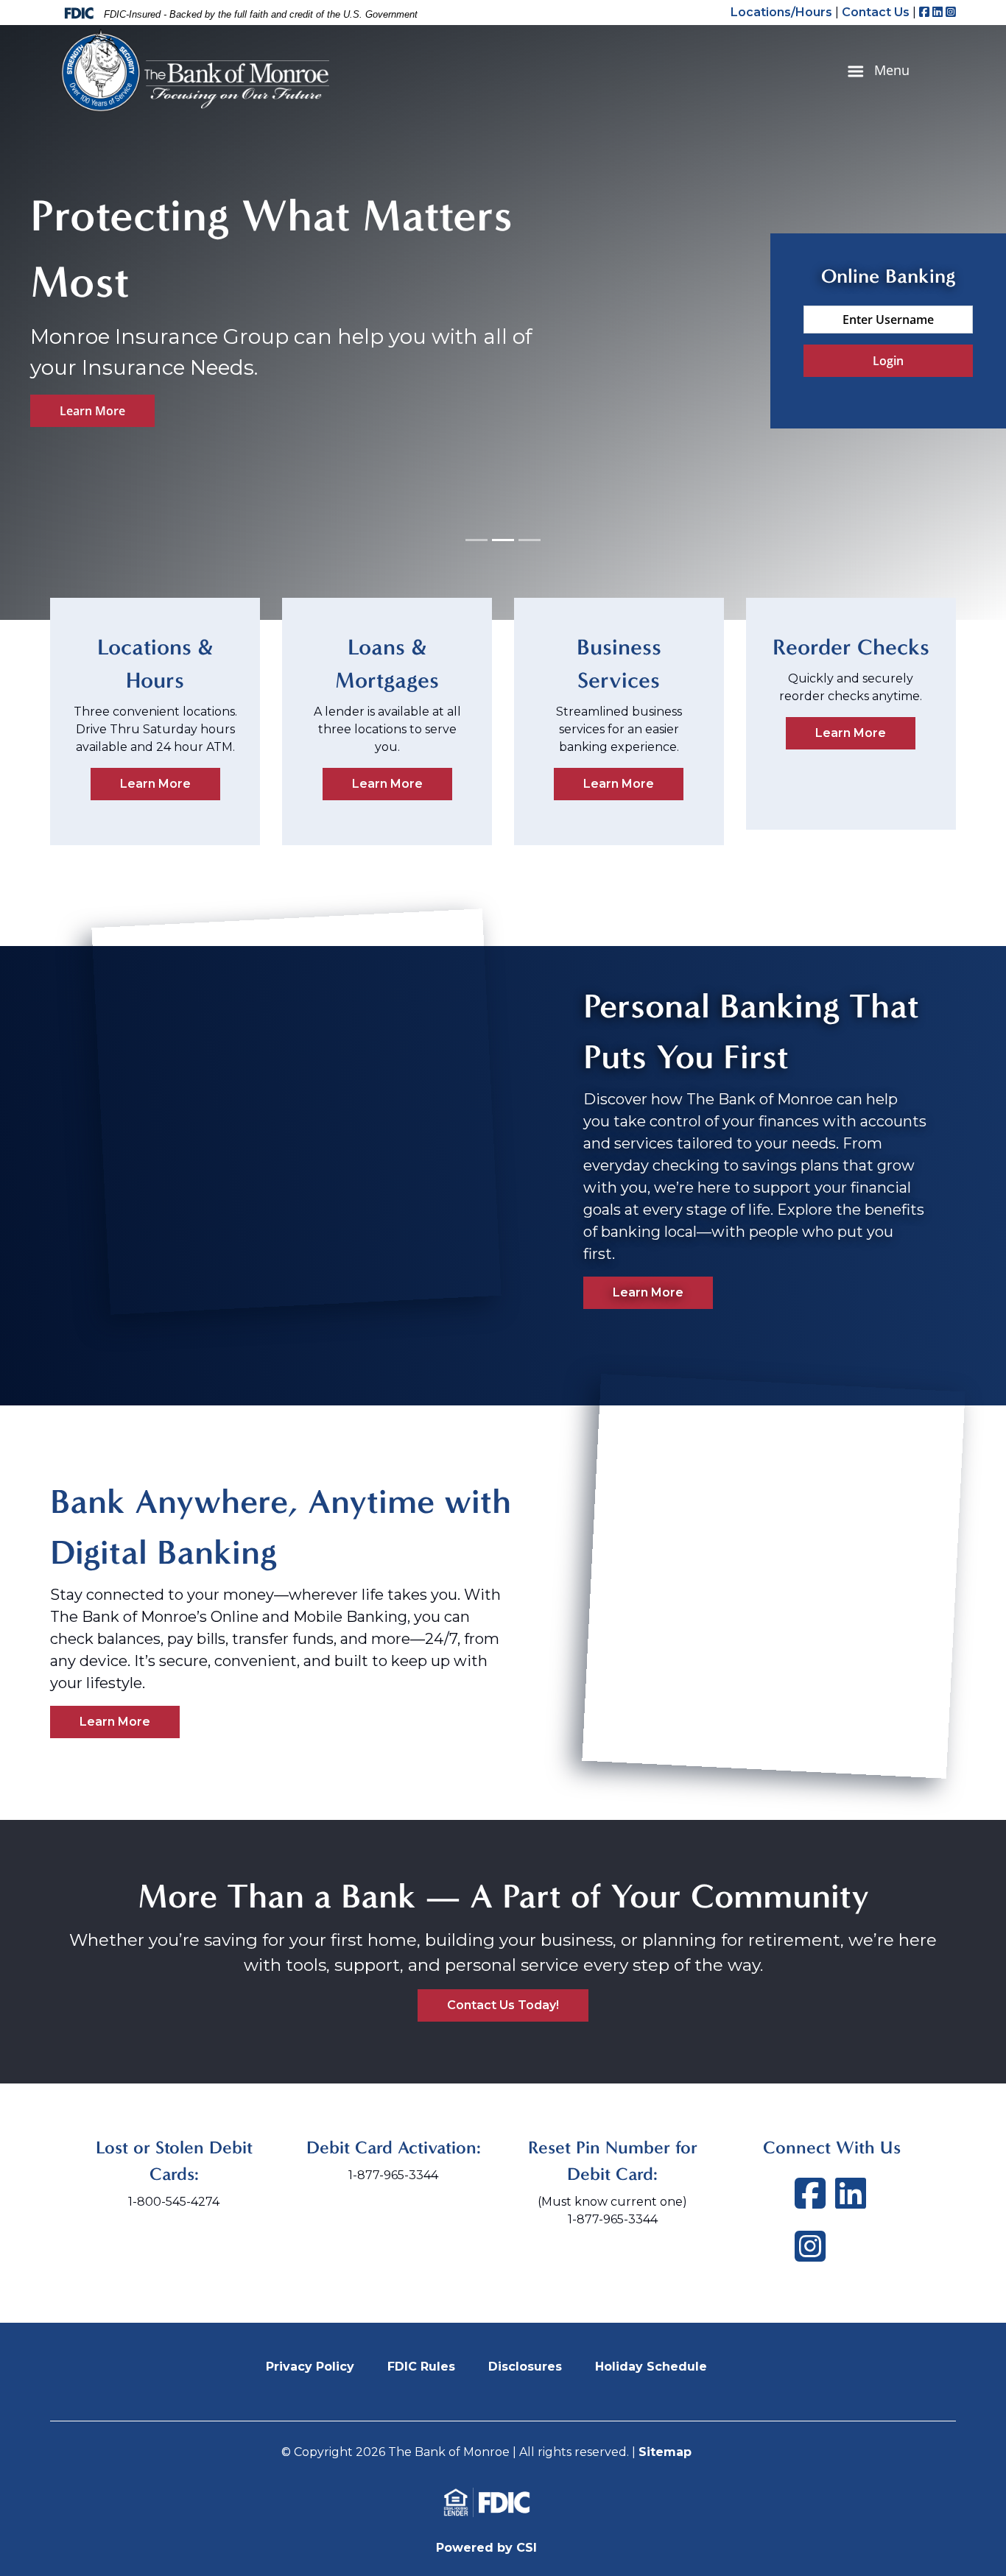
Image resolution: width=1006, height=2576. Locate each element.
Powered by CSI (486, 2548)
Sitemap (665, 2452)
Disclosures (525, 2367)
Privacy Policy (310, 2367)
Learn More (92, 411)
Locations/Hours (781, 12)
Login (888, 361)
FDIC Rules (421, 2367)
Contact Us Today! (503, 2005)
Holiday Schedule (651, 2367)
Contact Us (876, 12)
